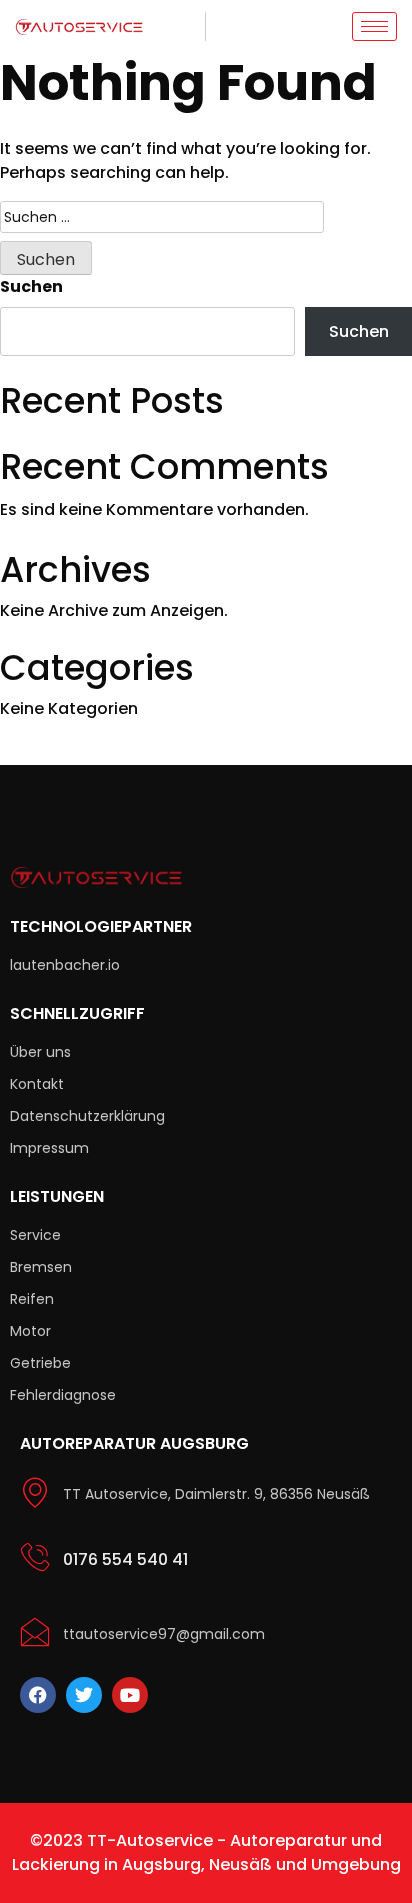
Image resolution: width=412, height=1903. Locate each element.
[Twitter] (84, 1695)
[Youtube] (130, 1695)
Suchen (31, 286)
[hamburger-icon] (374, 26)
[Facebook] (38, 1695)
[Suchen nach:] (162, 217)
